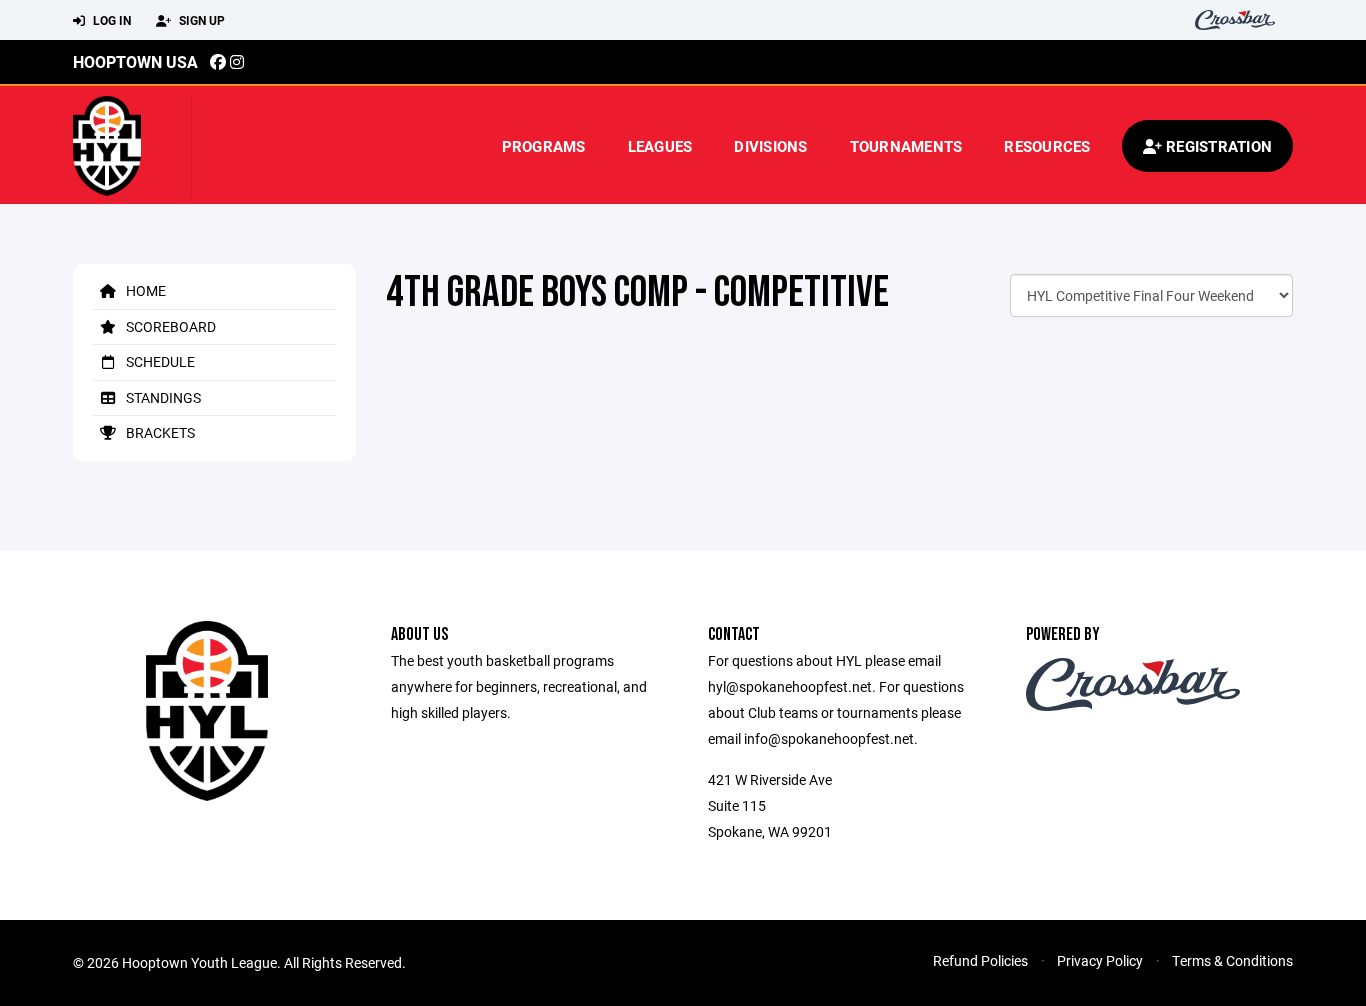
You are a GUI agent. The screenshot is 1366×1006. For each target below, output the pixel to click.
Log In (110, 20)
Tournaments (906, 146)
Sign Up (200, 20)
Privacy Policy (1100, 960)
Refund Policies (980, 960)
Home (144, 290)
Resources (1047, 146)
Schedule (159, 361)
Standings (162, 397)
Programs (544, 146)
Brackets (159, 432)
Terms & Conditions (1232, 960)
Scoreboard (169, 326)
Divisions (770, 146)
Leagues (660, 146)
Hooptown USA (135, 61)
